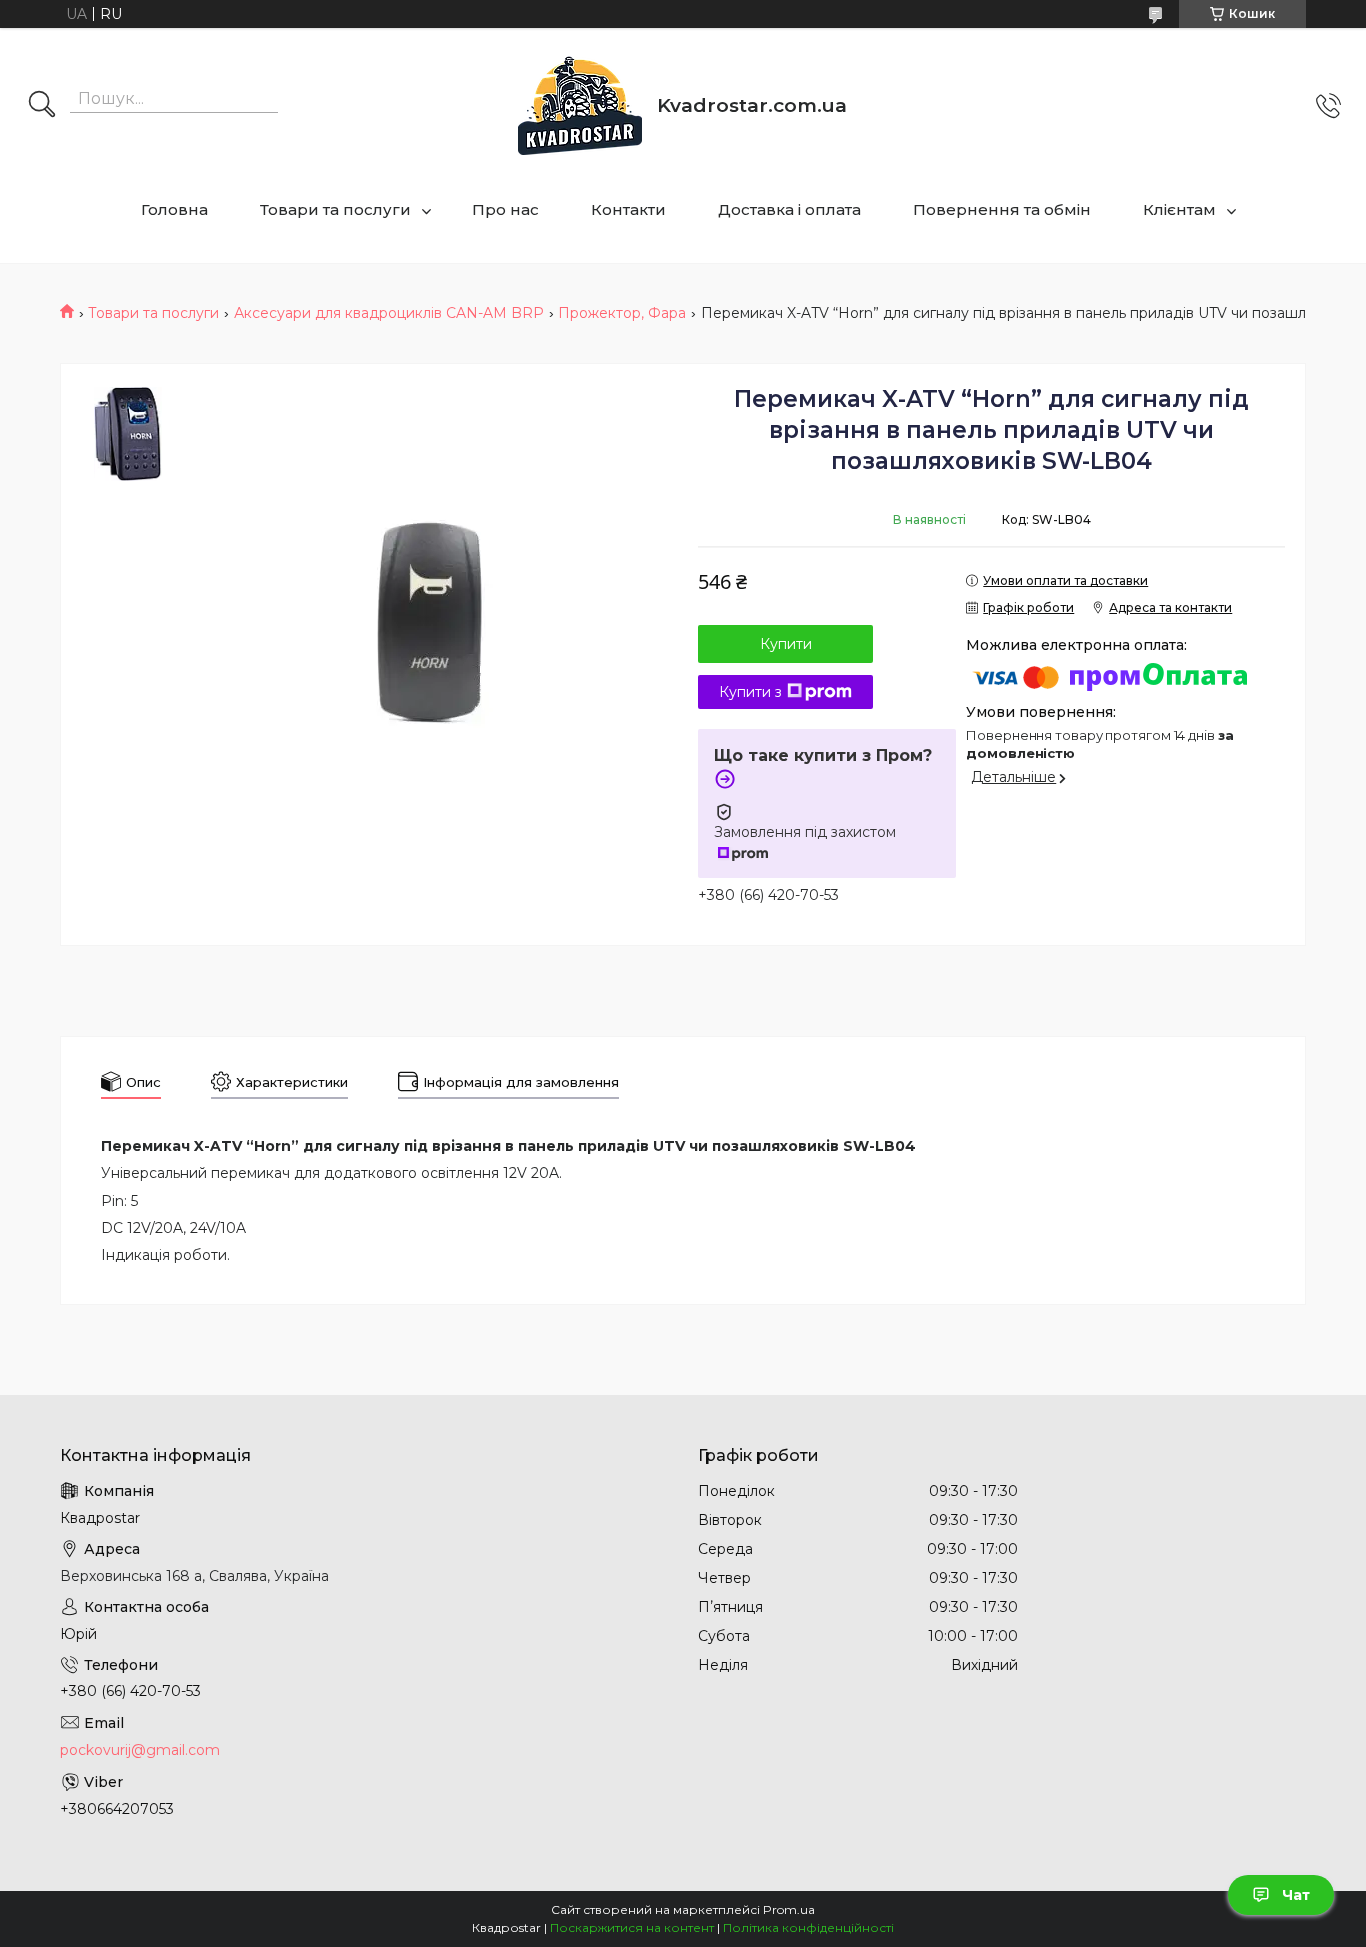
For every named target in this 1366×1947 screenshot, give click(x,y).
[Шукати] (42, 106)
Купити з (750, 692)
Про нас (505, 209)
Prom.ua (789, 1909)
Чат (1296, 1895)
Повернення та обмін (1002, 209)
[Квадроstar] (580, 105)
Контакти (628, 209)
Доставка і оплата (789, 209)
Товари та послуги (335, 209)
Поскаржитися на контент (632, 1927)
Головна (174, 209)
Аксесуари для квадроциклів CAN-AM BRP (389, 313)
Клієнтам (1179, 209)
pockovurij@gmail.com (140, 1750)
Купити (786, 644)
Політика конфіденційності (808, 1927)
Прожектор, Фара (622, 313)
